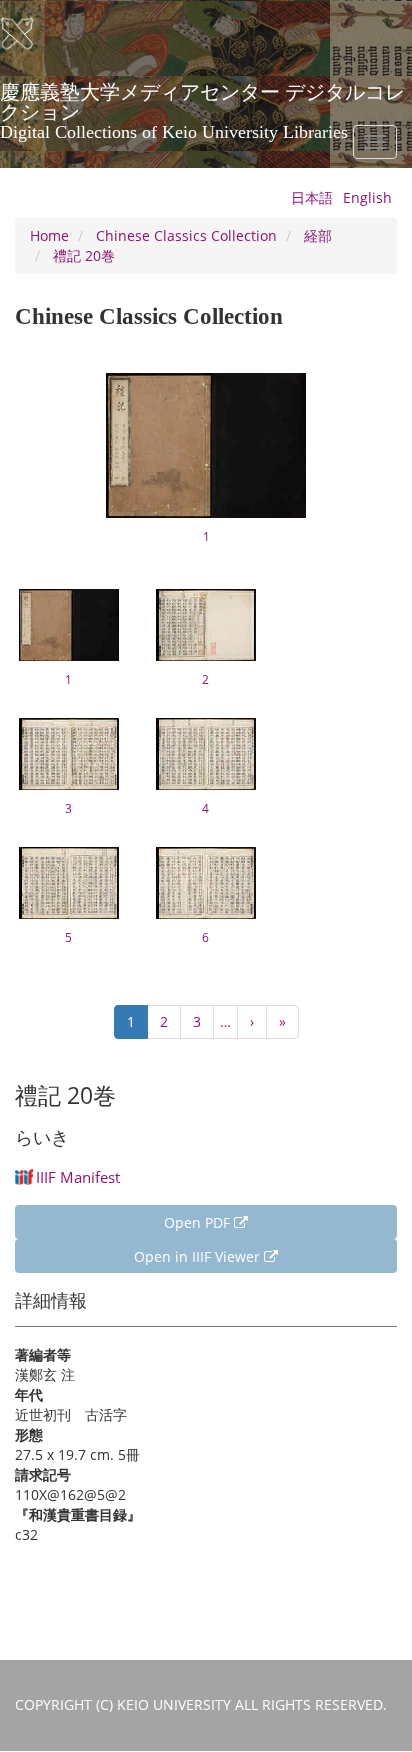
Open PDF (199, 1222)
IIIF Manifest (78, 1177)
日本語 (312, 197)
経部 (318, 235)
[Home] (30, 34)
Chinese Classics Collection (186, 235)
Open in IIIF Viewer (199, 1256)
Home (49, 235)
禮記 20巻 (84, 255)
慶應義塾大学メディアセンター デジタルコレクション (202, 99)
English (367, 197)
